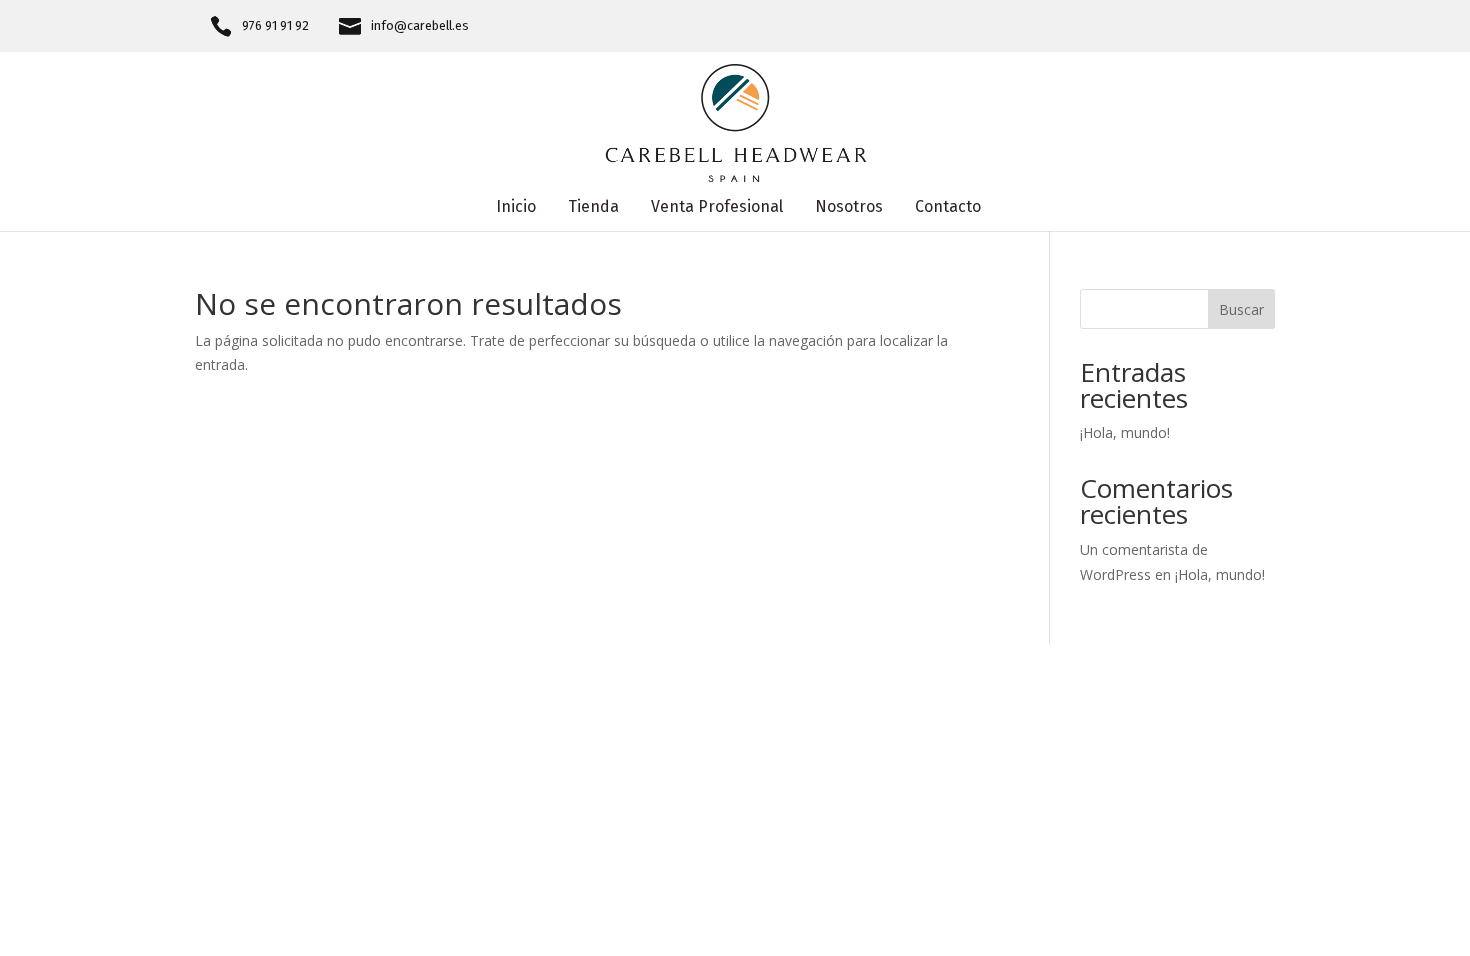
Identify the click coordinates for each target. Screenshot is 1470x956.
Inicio (516, 208)
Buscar (1241, 309)
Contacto (948, 208)
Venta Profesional (717, 208)
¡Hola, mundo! (1125, 432)
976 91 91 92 (275, 26)
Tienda (593, 208)
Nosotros (849, 208)
